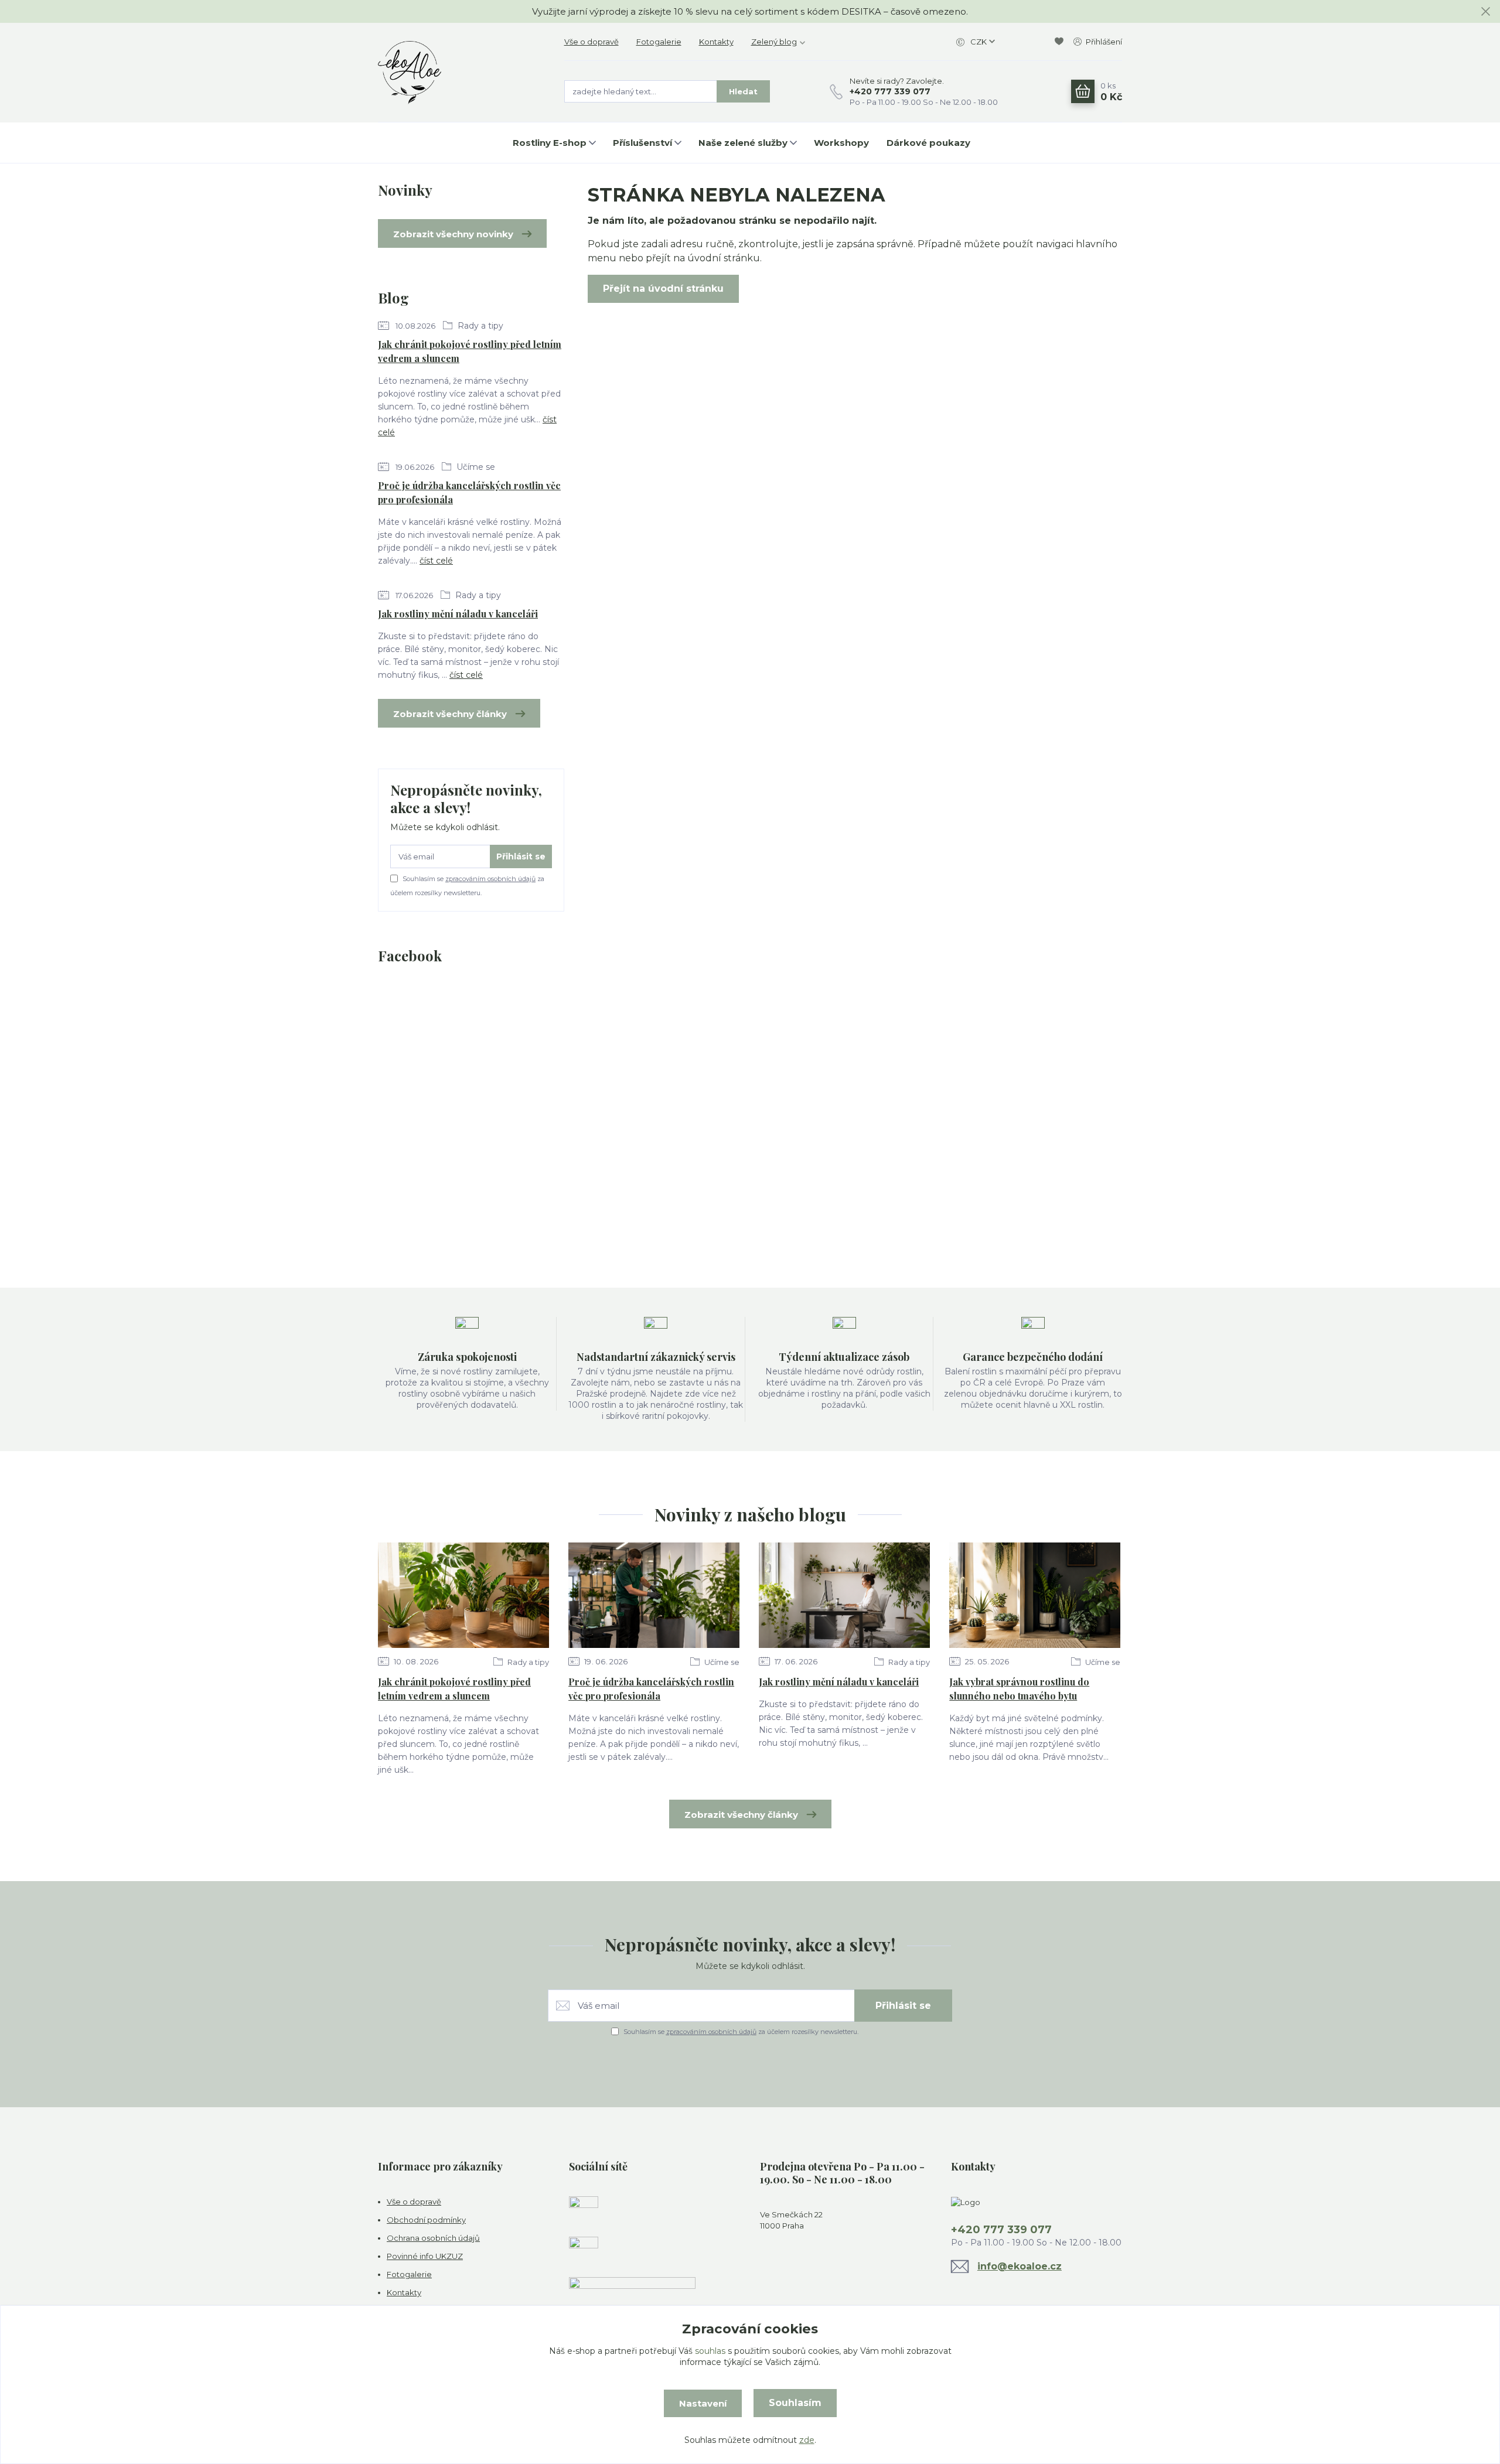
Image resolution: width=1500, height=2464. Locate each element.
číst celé (436, 561)
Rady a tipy (479, 326)
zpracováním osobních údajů (490, 879)
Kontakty (716, 42)
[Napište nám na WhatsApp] (632, 2291)
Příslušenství (642, 143)
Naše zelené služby (743, 143)
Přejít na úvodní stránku (663, 289)
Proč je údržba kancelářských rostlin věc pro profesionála (469, 492)
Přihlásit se (521, 856)
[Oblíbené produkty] (1061, 42)
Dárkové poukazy (928, 143)
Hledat (743, 91)
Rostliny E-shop (550, 143)
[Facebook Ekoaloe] (584, 2210)
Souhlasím (795, 2403)
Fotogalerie (659, 42)
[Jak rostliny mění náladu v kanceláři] (844, 1595)
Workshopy (841, 143)
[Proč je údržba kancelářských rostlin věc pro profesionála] (654, 1595)
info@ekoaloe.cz (1020, 2266)
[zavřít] (1485, 12)
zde (807, 2440)
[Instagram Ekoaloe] (584, 2250)
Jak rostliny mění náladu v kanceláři (458, 614)
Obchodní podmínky (426, 2220)
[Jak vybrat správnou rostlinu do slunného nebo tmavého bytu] (1035, 1595)
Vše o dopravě (592, 42)
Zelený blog (774, 42)
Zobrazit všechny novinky (453, 234)
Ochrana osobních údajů (433, 2238)
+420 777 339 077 (890, 91)
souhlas (710, 2351)
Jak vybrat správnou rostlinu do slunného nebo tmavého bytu (1019, 1689)
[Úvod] (459, 73)
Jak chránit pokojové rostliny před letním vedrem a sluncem (470, 351)
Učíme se (475, 467)
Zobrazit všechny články (450, 714)
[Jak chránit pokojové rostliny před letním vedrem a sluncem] (463, 1595)
